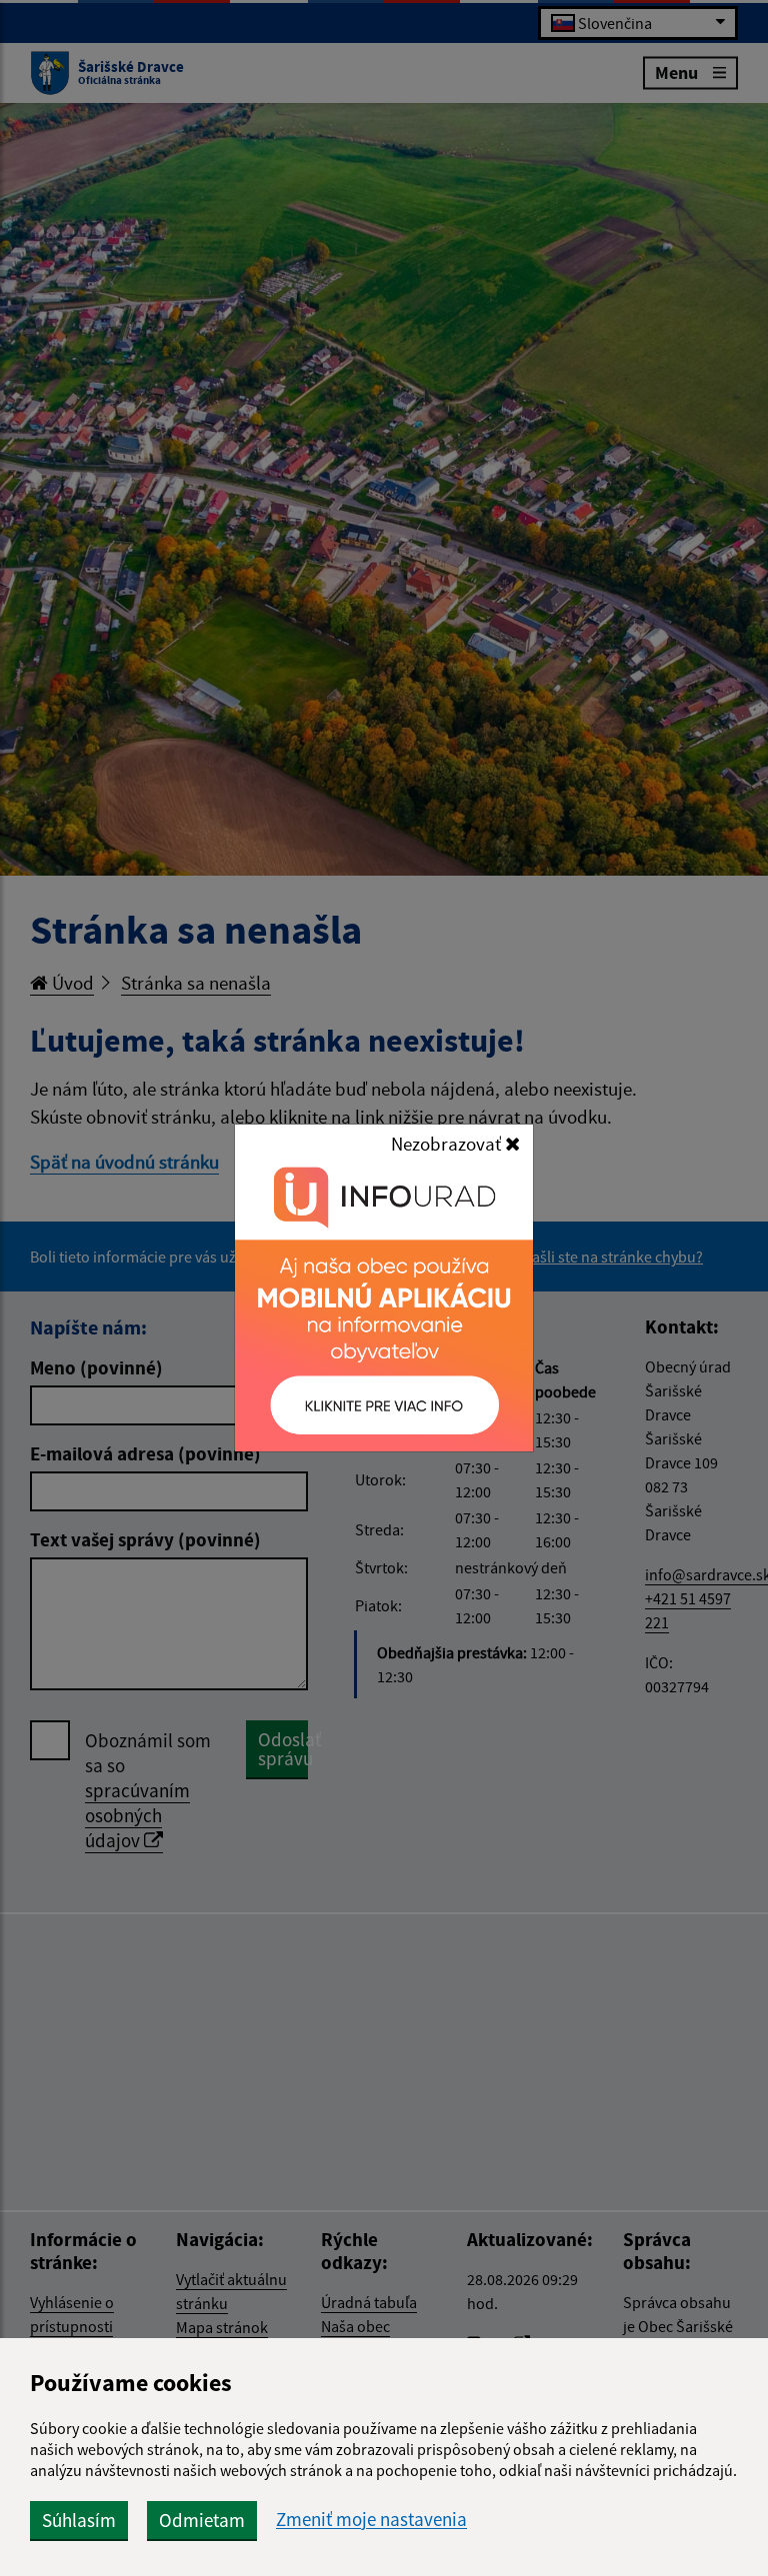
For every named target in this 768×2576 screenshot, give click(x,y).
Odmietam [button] (202, 2520)
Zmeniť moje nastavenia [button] (371, 2520)
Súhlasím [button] (79, 2520)
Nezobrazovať (448, 1144)
